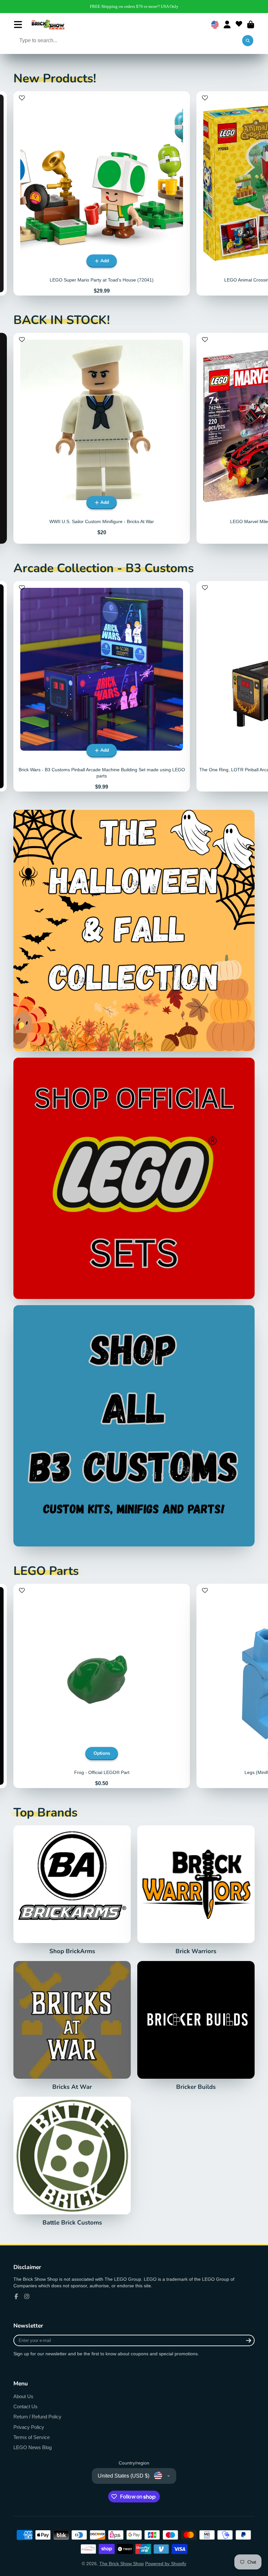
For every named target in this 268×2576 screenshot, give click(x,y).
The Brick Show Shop (122, 2564)
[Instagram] (27, 2296)
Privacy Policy (29, 2427)
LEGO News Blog (33, 2447)
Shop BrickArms (72, 1890)
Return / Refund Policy (37, 2417)
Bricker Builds (196, 2026)
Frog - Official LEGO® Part (102, 1686)
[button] (22, 101)
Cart (251, 25)
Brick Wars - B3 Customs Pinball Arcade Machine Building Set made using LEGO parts (102, 686)
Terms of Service (32, 2437)
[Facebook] (16, 2296)
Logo (48, 25)
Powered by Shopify (166, 2564)
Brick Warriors (196, 1890)
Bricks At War (72, 2026)
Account (227, 25)
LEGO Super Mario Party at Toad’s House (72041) (102, 193)
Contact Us (25, 2406)
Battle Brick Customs (72, 2161)
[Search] (248, 41)
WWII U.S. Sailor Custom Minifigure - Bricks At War (102, 438)
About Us (23, 2396)
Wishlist (239, 25)
